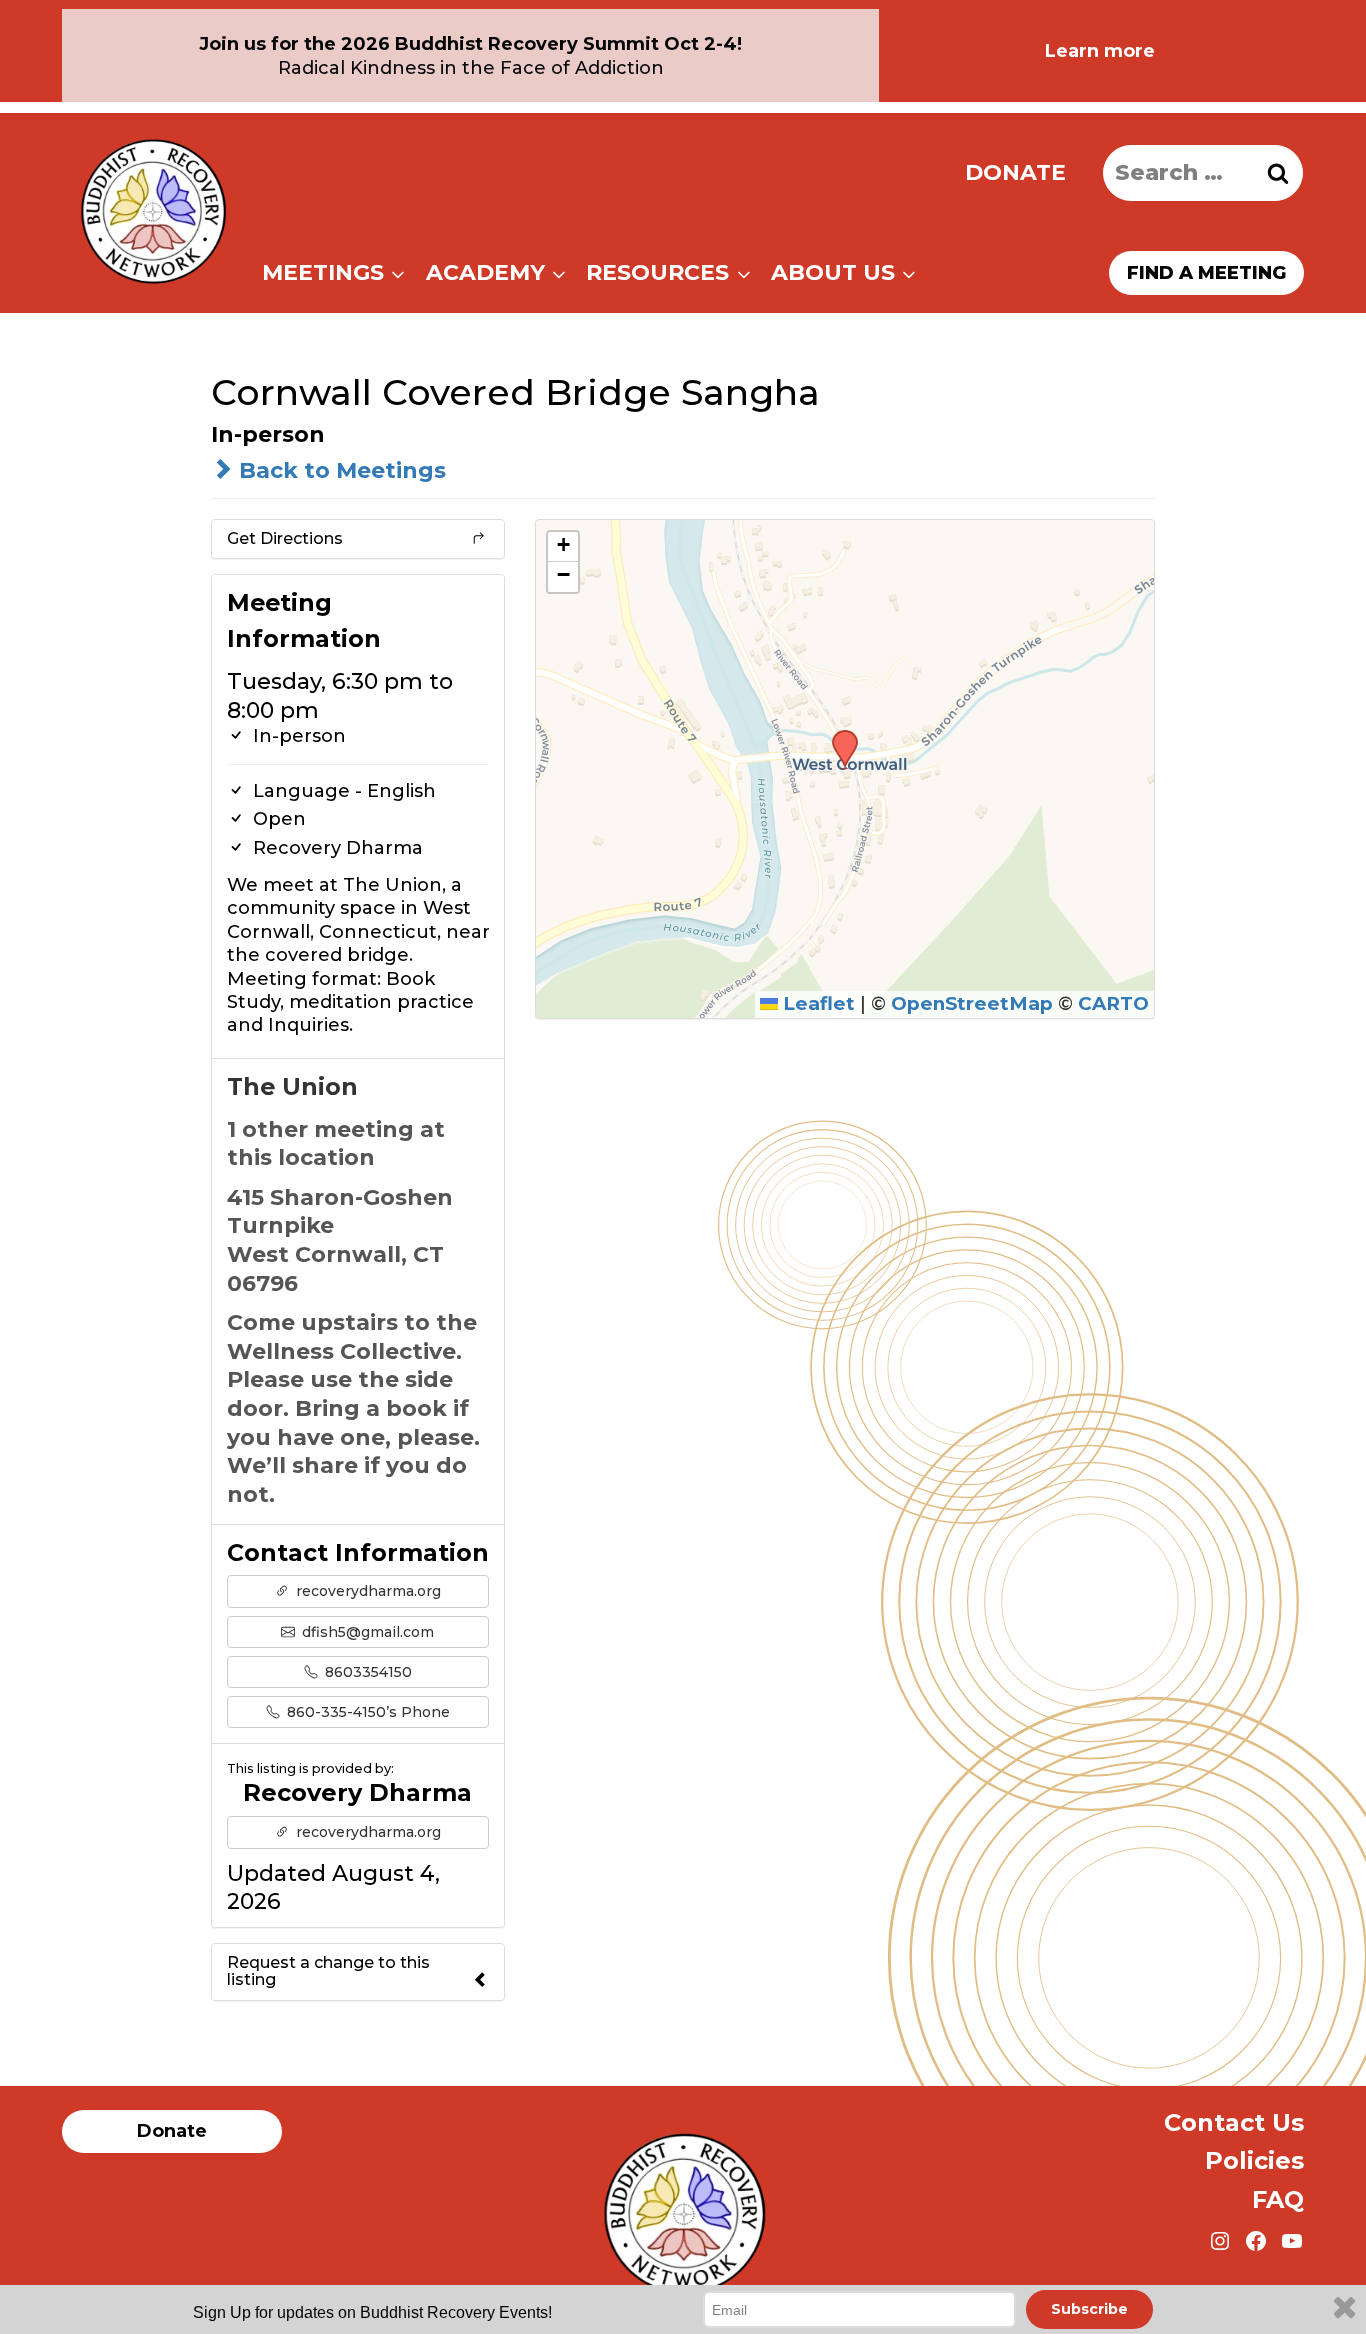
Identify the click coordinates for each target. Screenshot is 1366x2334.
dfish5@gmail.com (366, 1632)
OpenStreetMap (972, 1003)
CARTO (1113, 1003)
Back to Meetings (339, 470)
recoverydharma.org (366, 1591)
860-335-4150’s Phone (366, 1712)
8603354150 (366, 1672)
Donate (1015, 172)
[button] (838, 736)
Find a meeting (1206, 273)
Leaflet (816, 1003)
